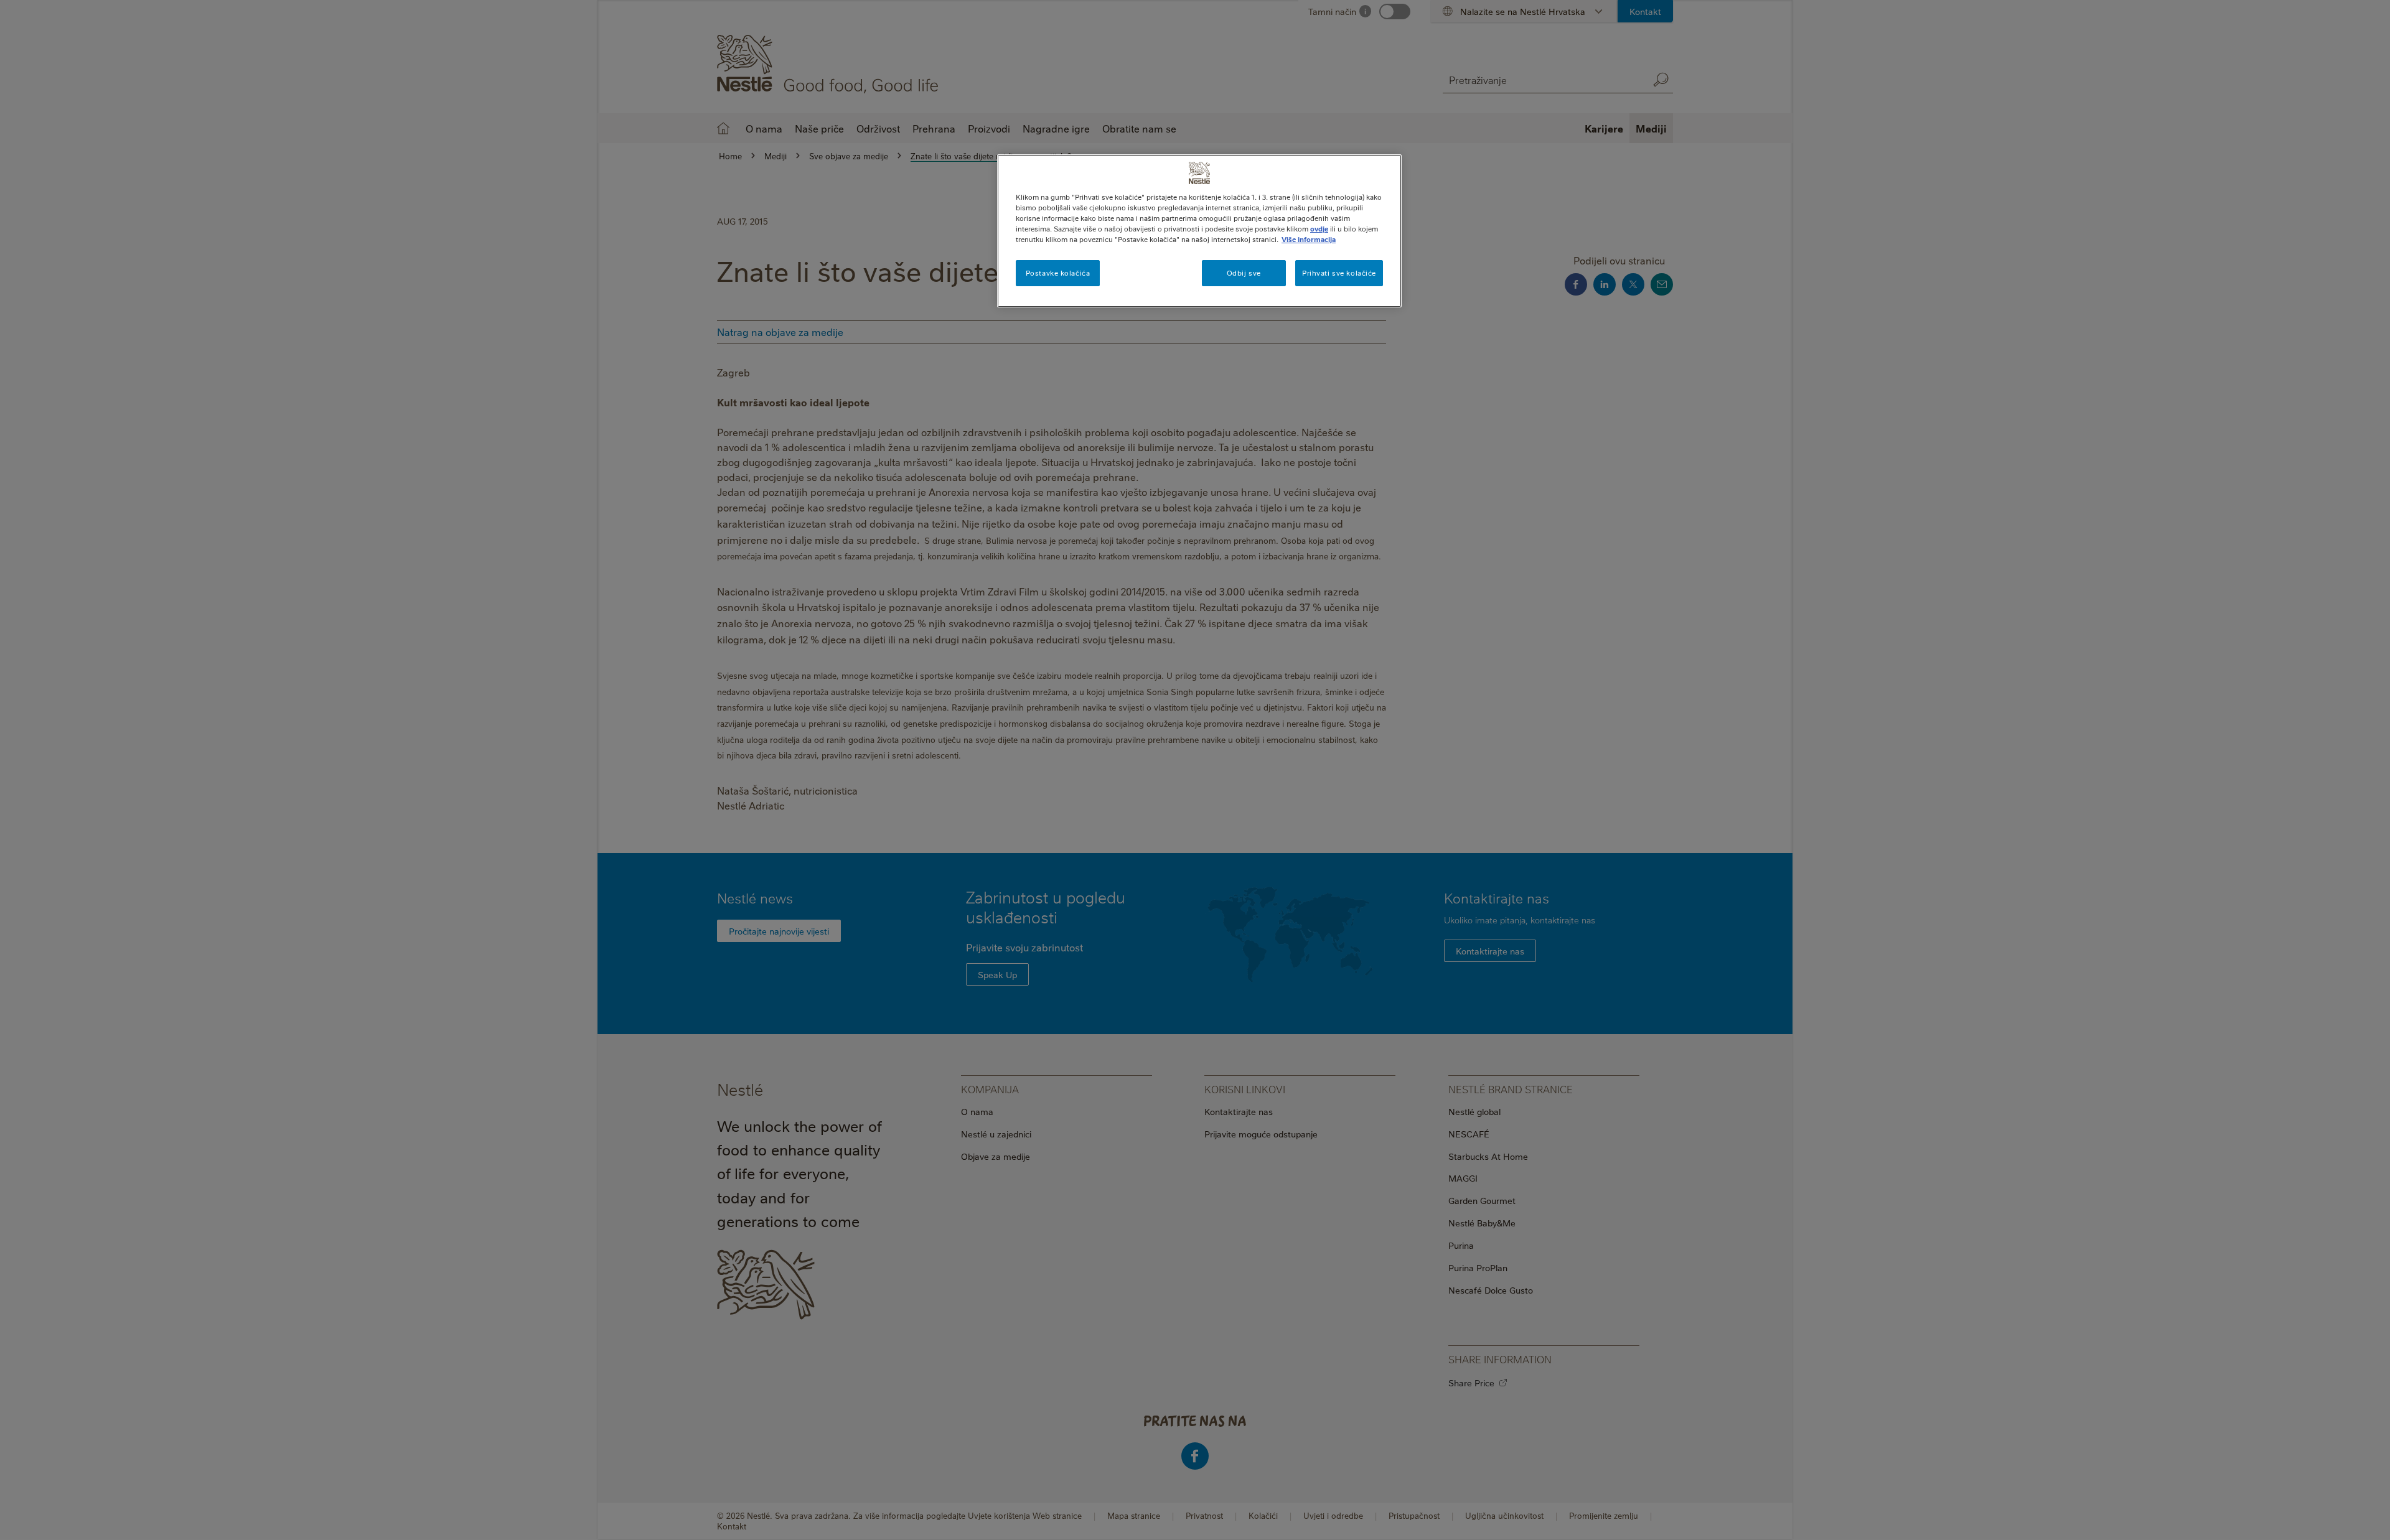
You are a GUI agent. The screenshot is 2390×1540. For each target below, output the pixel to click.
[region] (1199, 231)
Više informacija (1309, 239)
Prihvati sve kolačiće (1339, 273)
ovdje (1319, 229)
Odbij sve (1244, 273)
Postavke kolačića (1058, 273)
